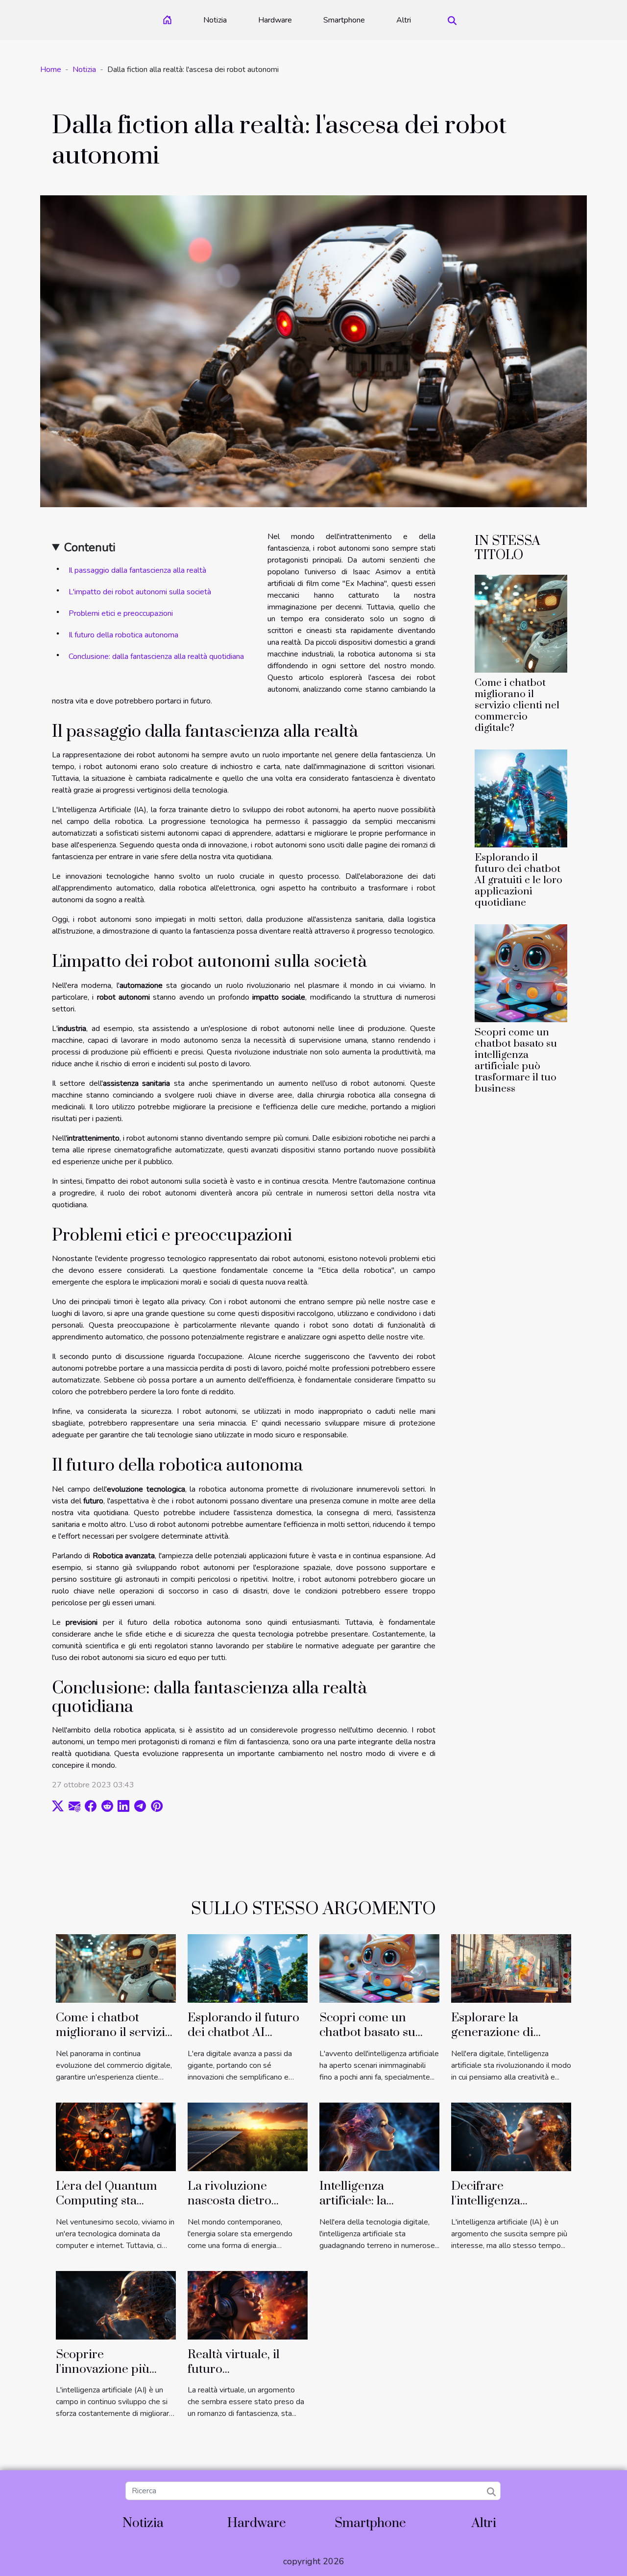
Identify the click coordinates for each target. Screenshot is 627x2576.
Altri (404, 20)
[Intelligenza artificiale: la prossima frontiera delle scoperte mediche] (379, 2136)
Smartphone (344, 20)
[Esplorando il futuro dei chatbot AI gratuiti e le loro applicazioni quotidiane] (521, 798)
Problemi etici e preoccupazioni (121, 613)
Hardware (275, 20)
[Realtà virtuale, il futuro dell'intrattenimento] (248, 2305)
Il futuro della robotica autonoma (123, 635)
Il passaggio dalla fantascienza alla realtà (137, 570)
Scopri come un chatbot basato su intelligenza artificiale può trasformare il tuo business (516, 1061)
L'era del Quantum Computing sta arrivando (107, 2201)
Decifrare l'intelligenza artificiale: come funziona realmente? (508, 2208)
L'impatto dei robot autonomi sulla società (140, 592)
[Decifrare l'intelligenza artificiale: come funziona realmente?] (511, 2136)
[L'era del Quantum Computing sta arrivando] (116, 2136)
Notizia (215, 20)
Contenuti (90, 547)
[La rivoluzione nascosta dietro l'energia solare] (248, 2136)
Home (51, 70)
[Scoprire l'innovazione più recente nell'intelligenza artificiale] (116, 2305)
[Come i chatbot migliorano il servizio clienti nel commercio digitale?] (521, 623)
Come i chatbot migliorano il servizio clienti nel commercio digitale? (517, 705)
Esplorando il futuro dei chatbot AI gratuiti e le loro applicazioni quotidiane (518, 880)
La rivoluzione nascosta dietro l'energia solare (229, 2201)
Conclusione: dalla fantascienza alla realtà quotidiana (156, 656)
